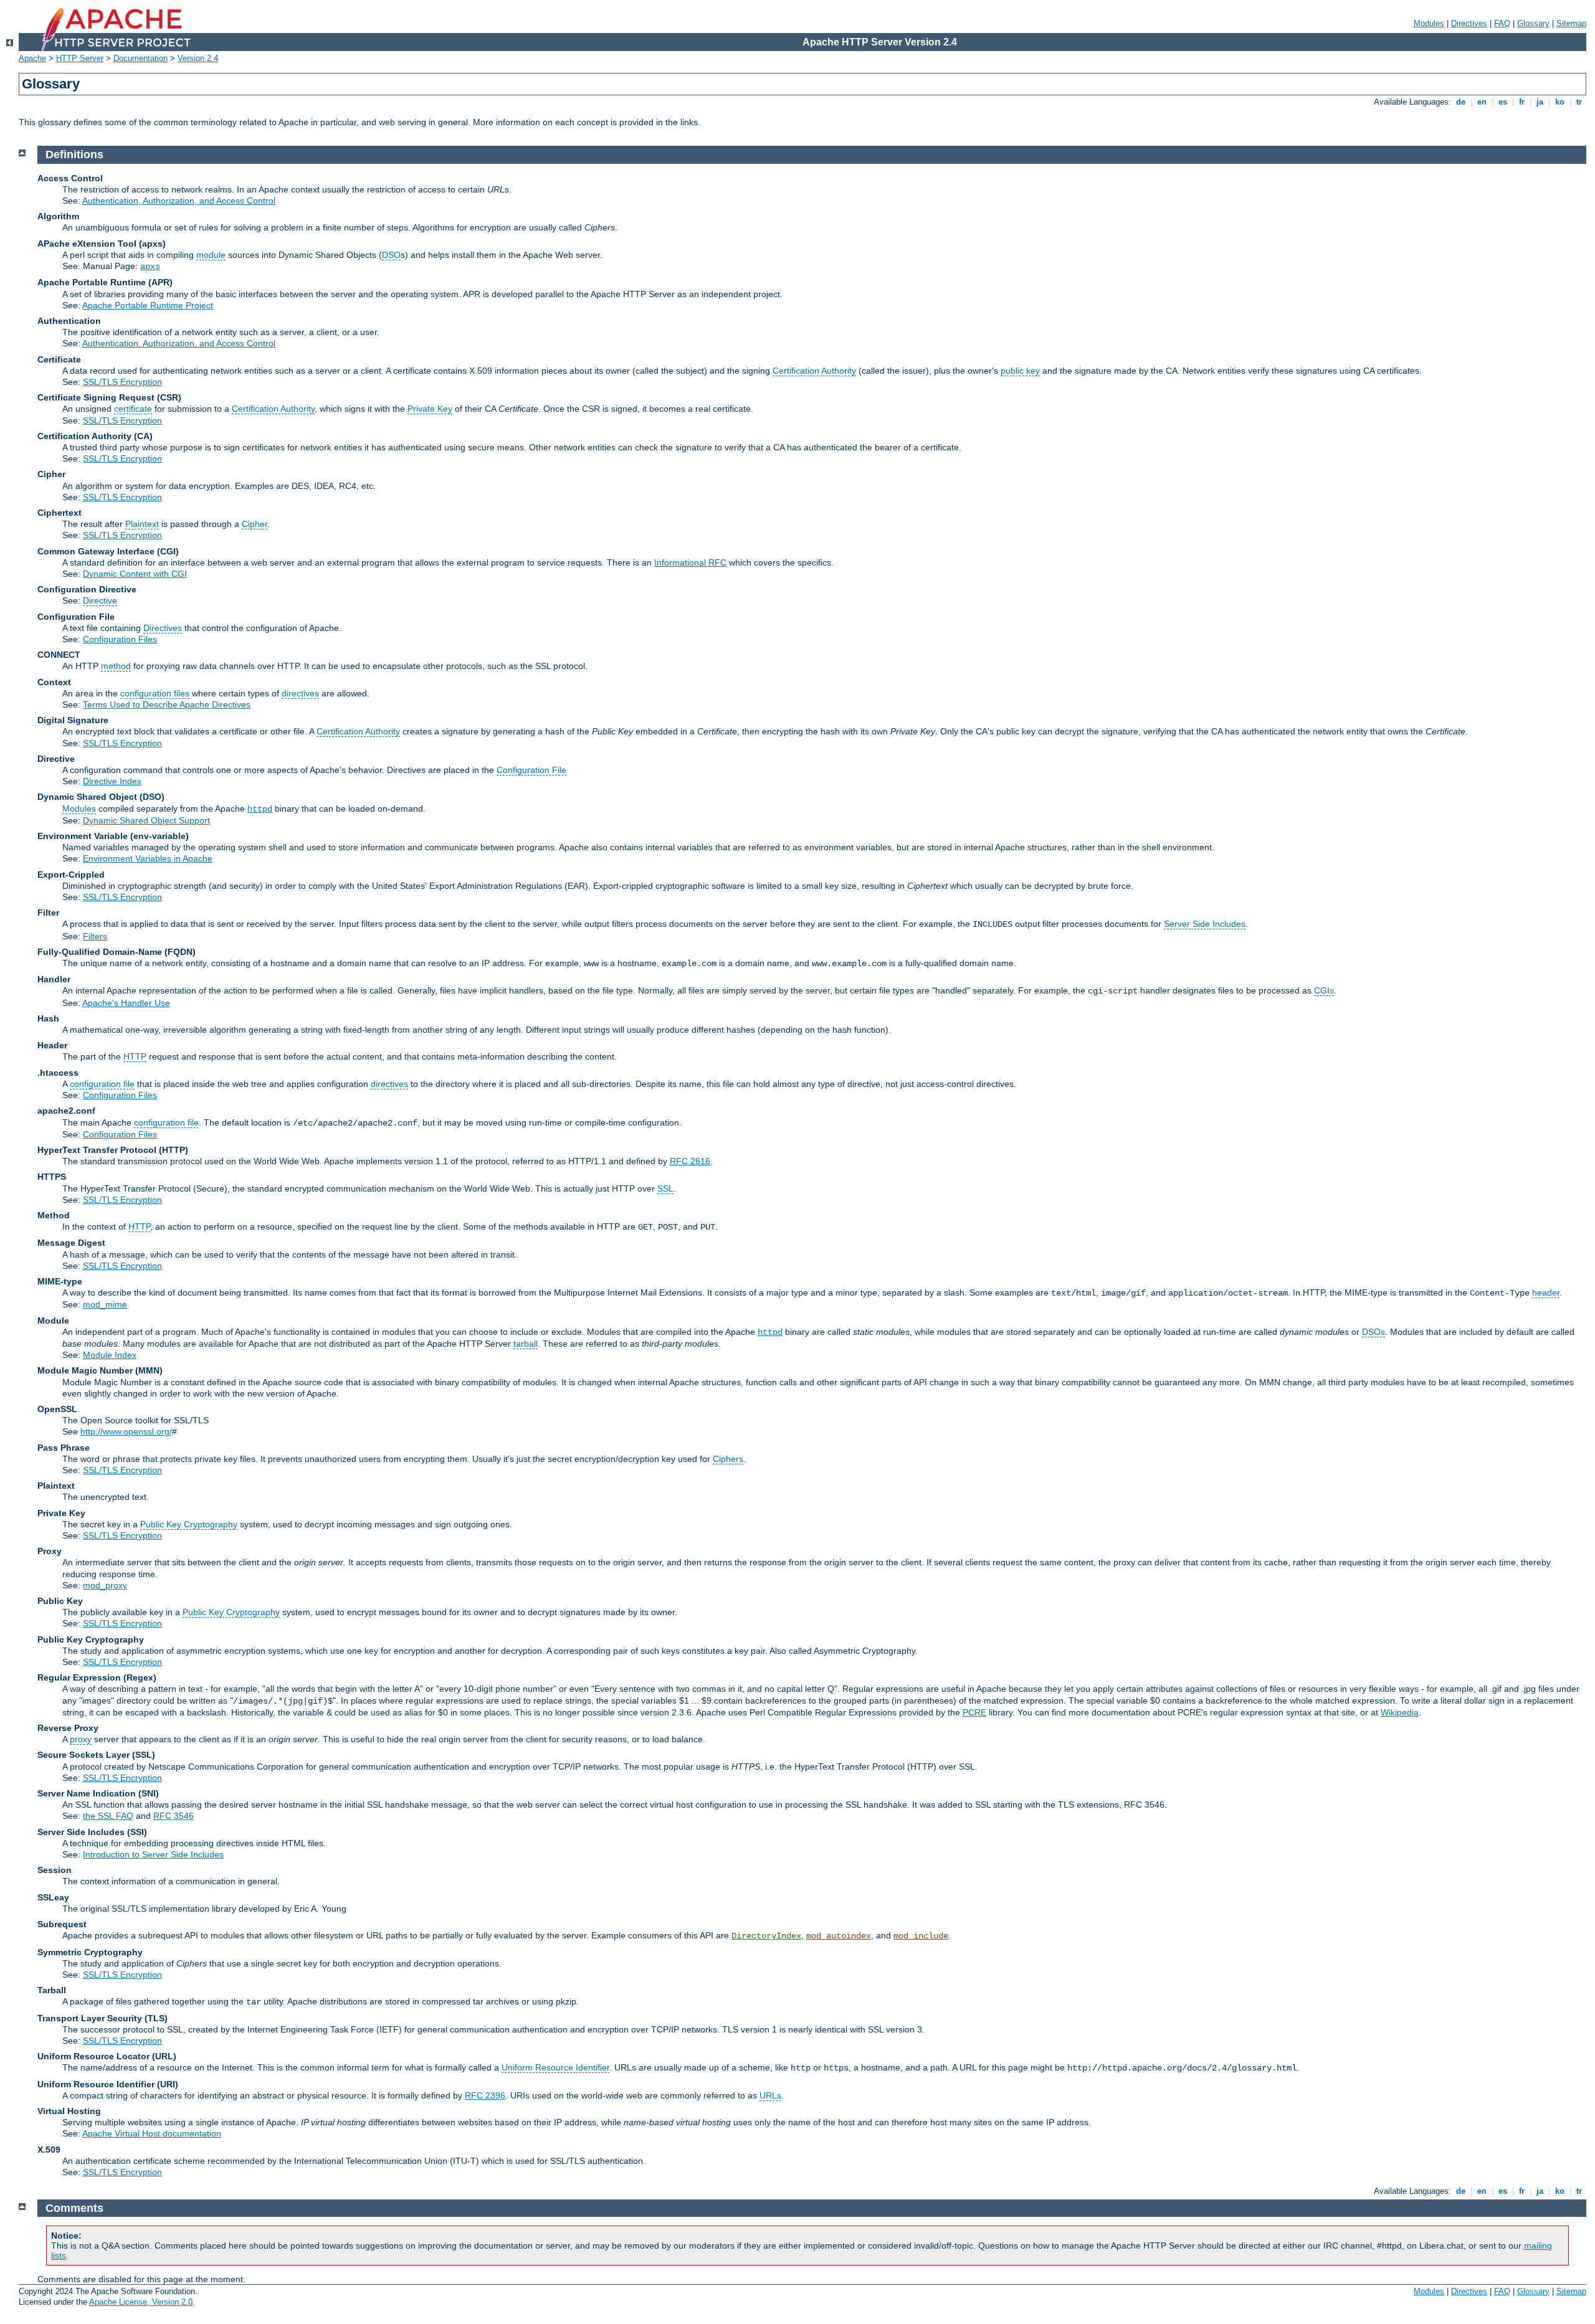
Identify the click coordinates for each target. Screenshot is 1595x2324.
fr (1522, 102)
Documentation (140, 58)
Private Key (430, 409)
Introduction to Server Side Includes (153, 1854)
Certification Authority (814, 371)
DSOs (1374, 1332)
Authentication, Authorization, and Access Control (179, 201)
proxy (81, 1739)
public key (1020, 371)
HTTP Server (80, 58)
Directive (100, 600)
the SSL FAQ (108, 1816)
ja (1540, 102)
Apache (32, 58)
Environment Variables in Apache (148, 858)
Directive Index (112, 781)
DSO (391, 255)
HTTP (135, 1056)
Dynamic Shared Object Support (146, 820)
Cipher (255, 524)
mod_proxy (105, 1585)
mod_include (921, 1936)
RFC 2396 (485, 2095)
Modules (1429, 23)
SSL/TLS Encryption (122, 382)
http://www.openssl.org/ (126, 1431)
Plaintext (142, 524)
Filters (95, 936)
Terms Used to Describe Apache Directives (167, 704)
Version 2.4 (198, 58)
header (1546, 1292)
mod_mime (105, 1304)
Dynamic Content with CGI (135, 574)
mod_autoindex (839, 1936)
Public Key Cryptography (189, 1524)
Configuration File (531, 770)
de (1461, 102)
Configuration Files (120, 639)
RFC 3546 (174, 1816)
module (211, 255)
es (1503, 102)
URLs (770, 2095)
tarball (526, 1344)
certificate (133, 409)
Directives (1469, 23)
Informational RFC (690, 562)
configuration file (102, 1084)
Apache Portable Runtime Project (148, 305)
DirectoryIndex (766, 1936)
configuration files (155, 693)
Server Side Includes (1205, 924)
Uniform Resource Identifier (555, 2067)
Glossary (1533, 23)
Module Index (110, 1355)
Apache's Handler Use (126, 1003)
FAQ (1502, 23)
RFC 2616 (690, 1161)
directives (300, 693)
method (116, 666)
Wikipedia (1400, 1712)
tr (1579, 102)
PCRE (974, 1712)
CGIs (1324, 990)
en (1482, 102)
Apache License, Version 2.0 (141, 2302)
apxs (150, 267)
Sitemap (1571, 23)
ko (1560, 102)
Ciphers (728, 1459)
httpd (260, 809)
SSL (665, 1188)
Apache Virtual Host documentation (152, 2133)
